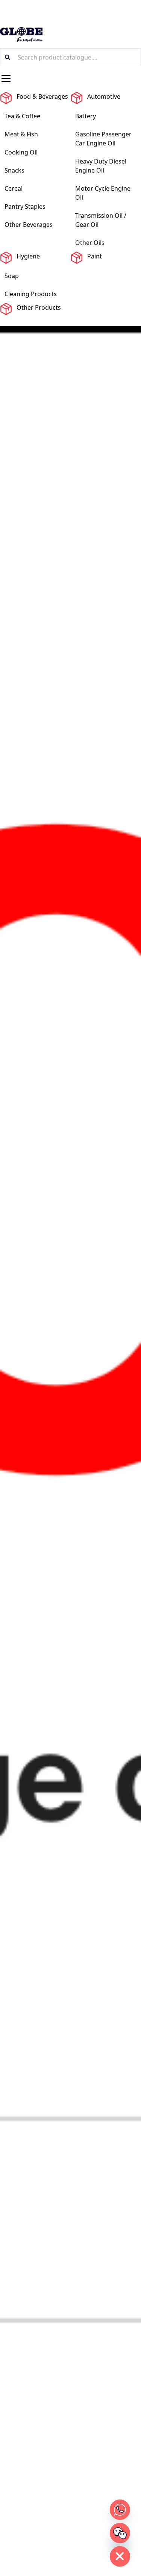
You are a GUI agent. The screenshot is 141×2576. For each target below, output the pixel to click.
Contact (33, 322)
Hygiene (28, 256)
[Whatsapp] (120, 2510)
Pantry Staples (25, 206)
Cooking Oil (21, 152)
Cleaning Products (31, 294)
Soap (12, 276)
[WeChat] (120, 2533)
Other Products (39, 307)
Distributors (97, 322)
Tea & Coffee (22, 116)
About (5, 322)
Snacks (14, 170)
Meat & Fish (21, 134)
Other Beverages (29, 225)
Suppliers (63, 322)
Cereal (14, 188)
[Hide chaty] (120, 2556)
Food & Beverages (42, 96)
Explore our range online (70, 10)
